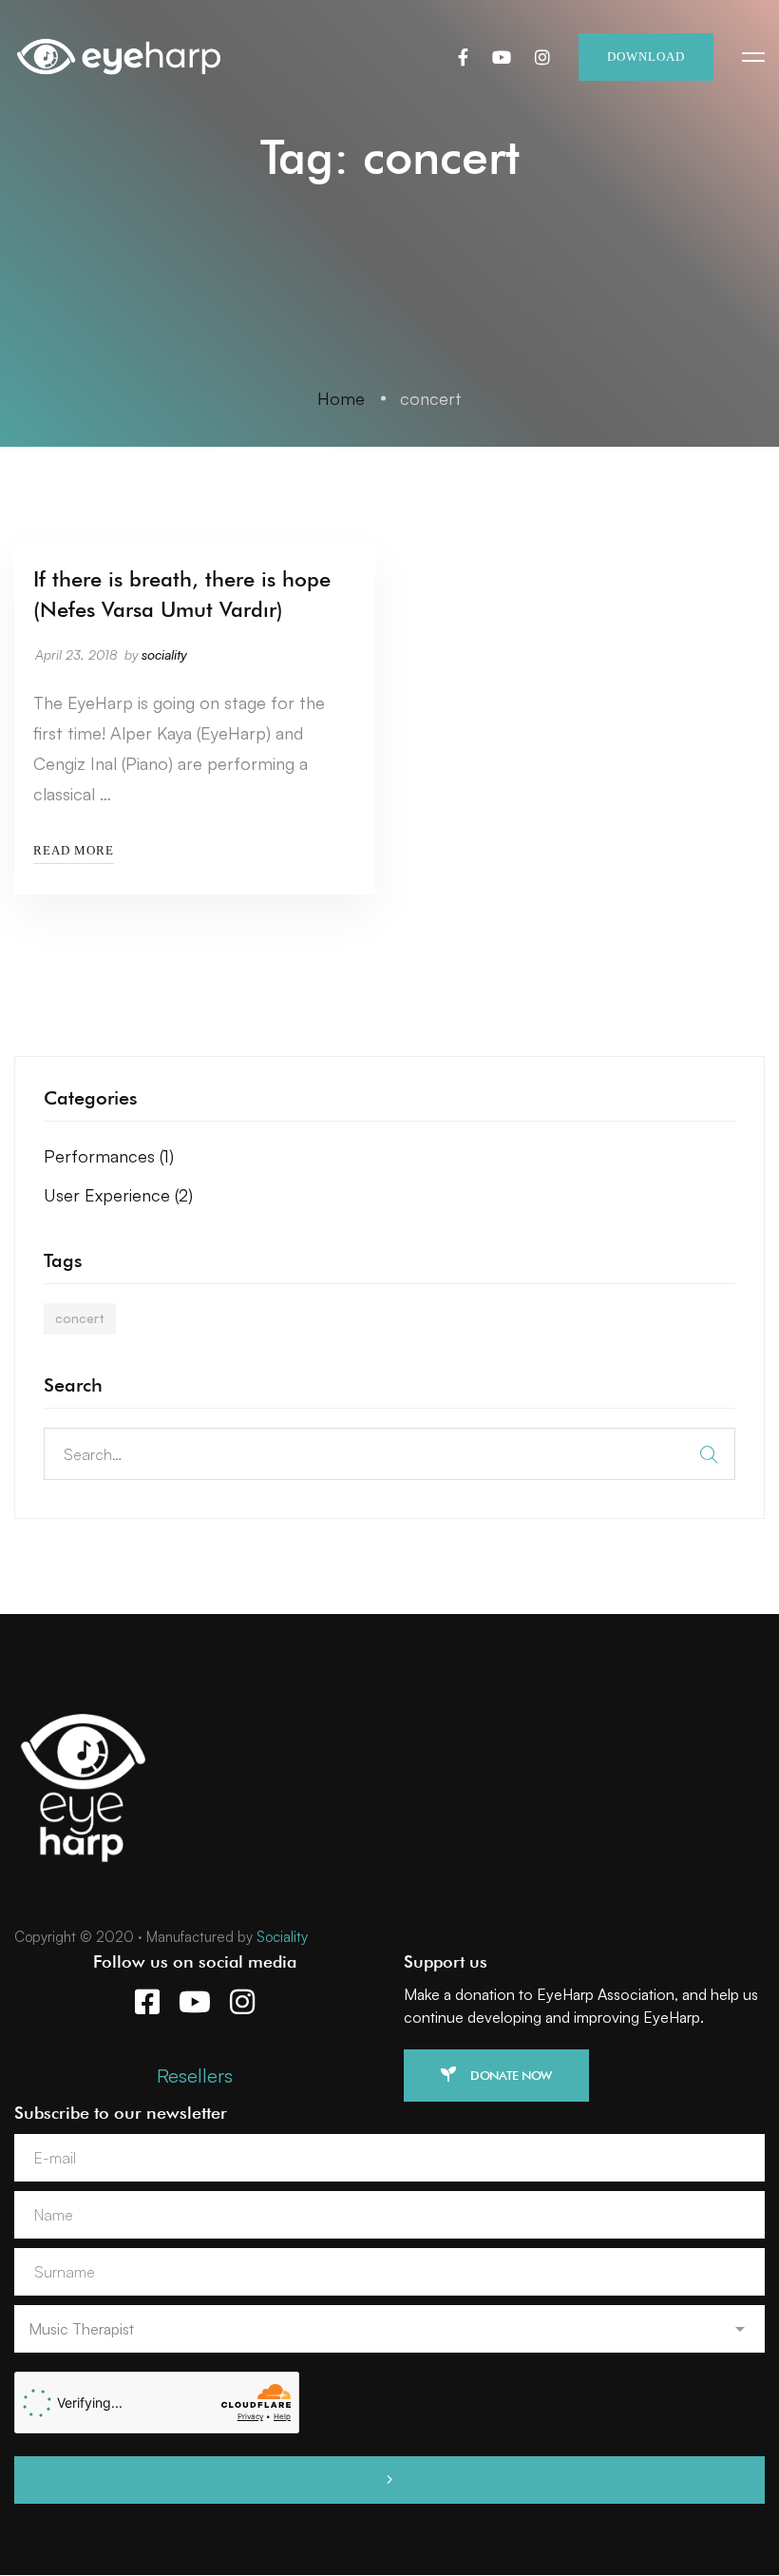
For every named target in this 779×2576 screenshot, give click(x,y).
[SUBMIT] (389, 2480)
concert (80, 1318)
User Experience (118, 1195)
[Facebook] (463, 57)
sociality (164, 654)
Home (341, 398)
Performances (109, 1156)
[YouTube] (502, 57)
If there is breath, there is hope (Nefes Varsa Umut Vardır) (182, 594)
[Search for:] (389, 1453)
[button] (496, 2076)
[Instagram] (542, 57)
